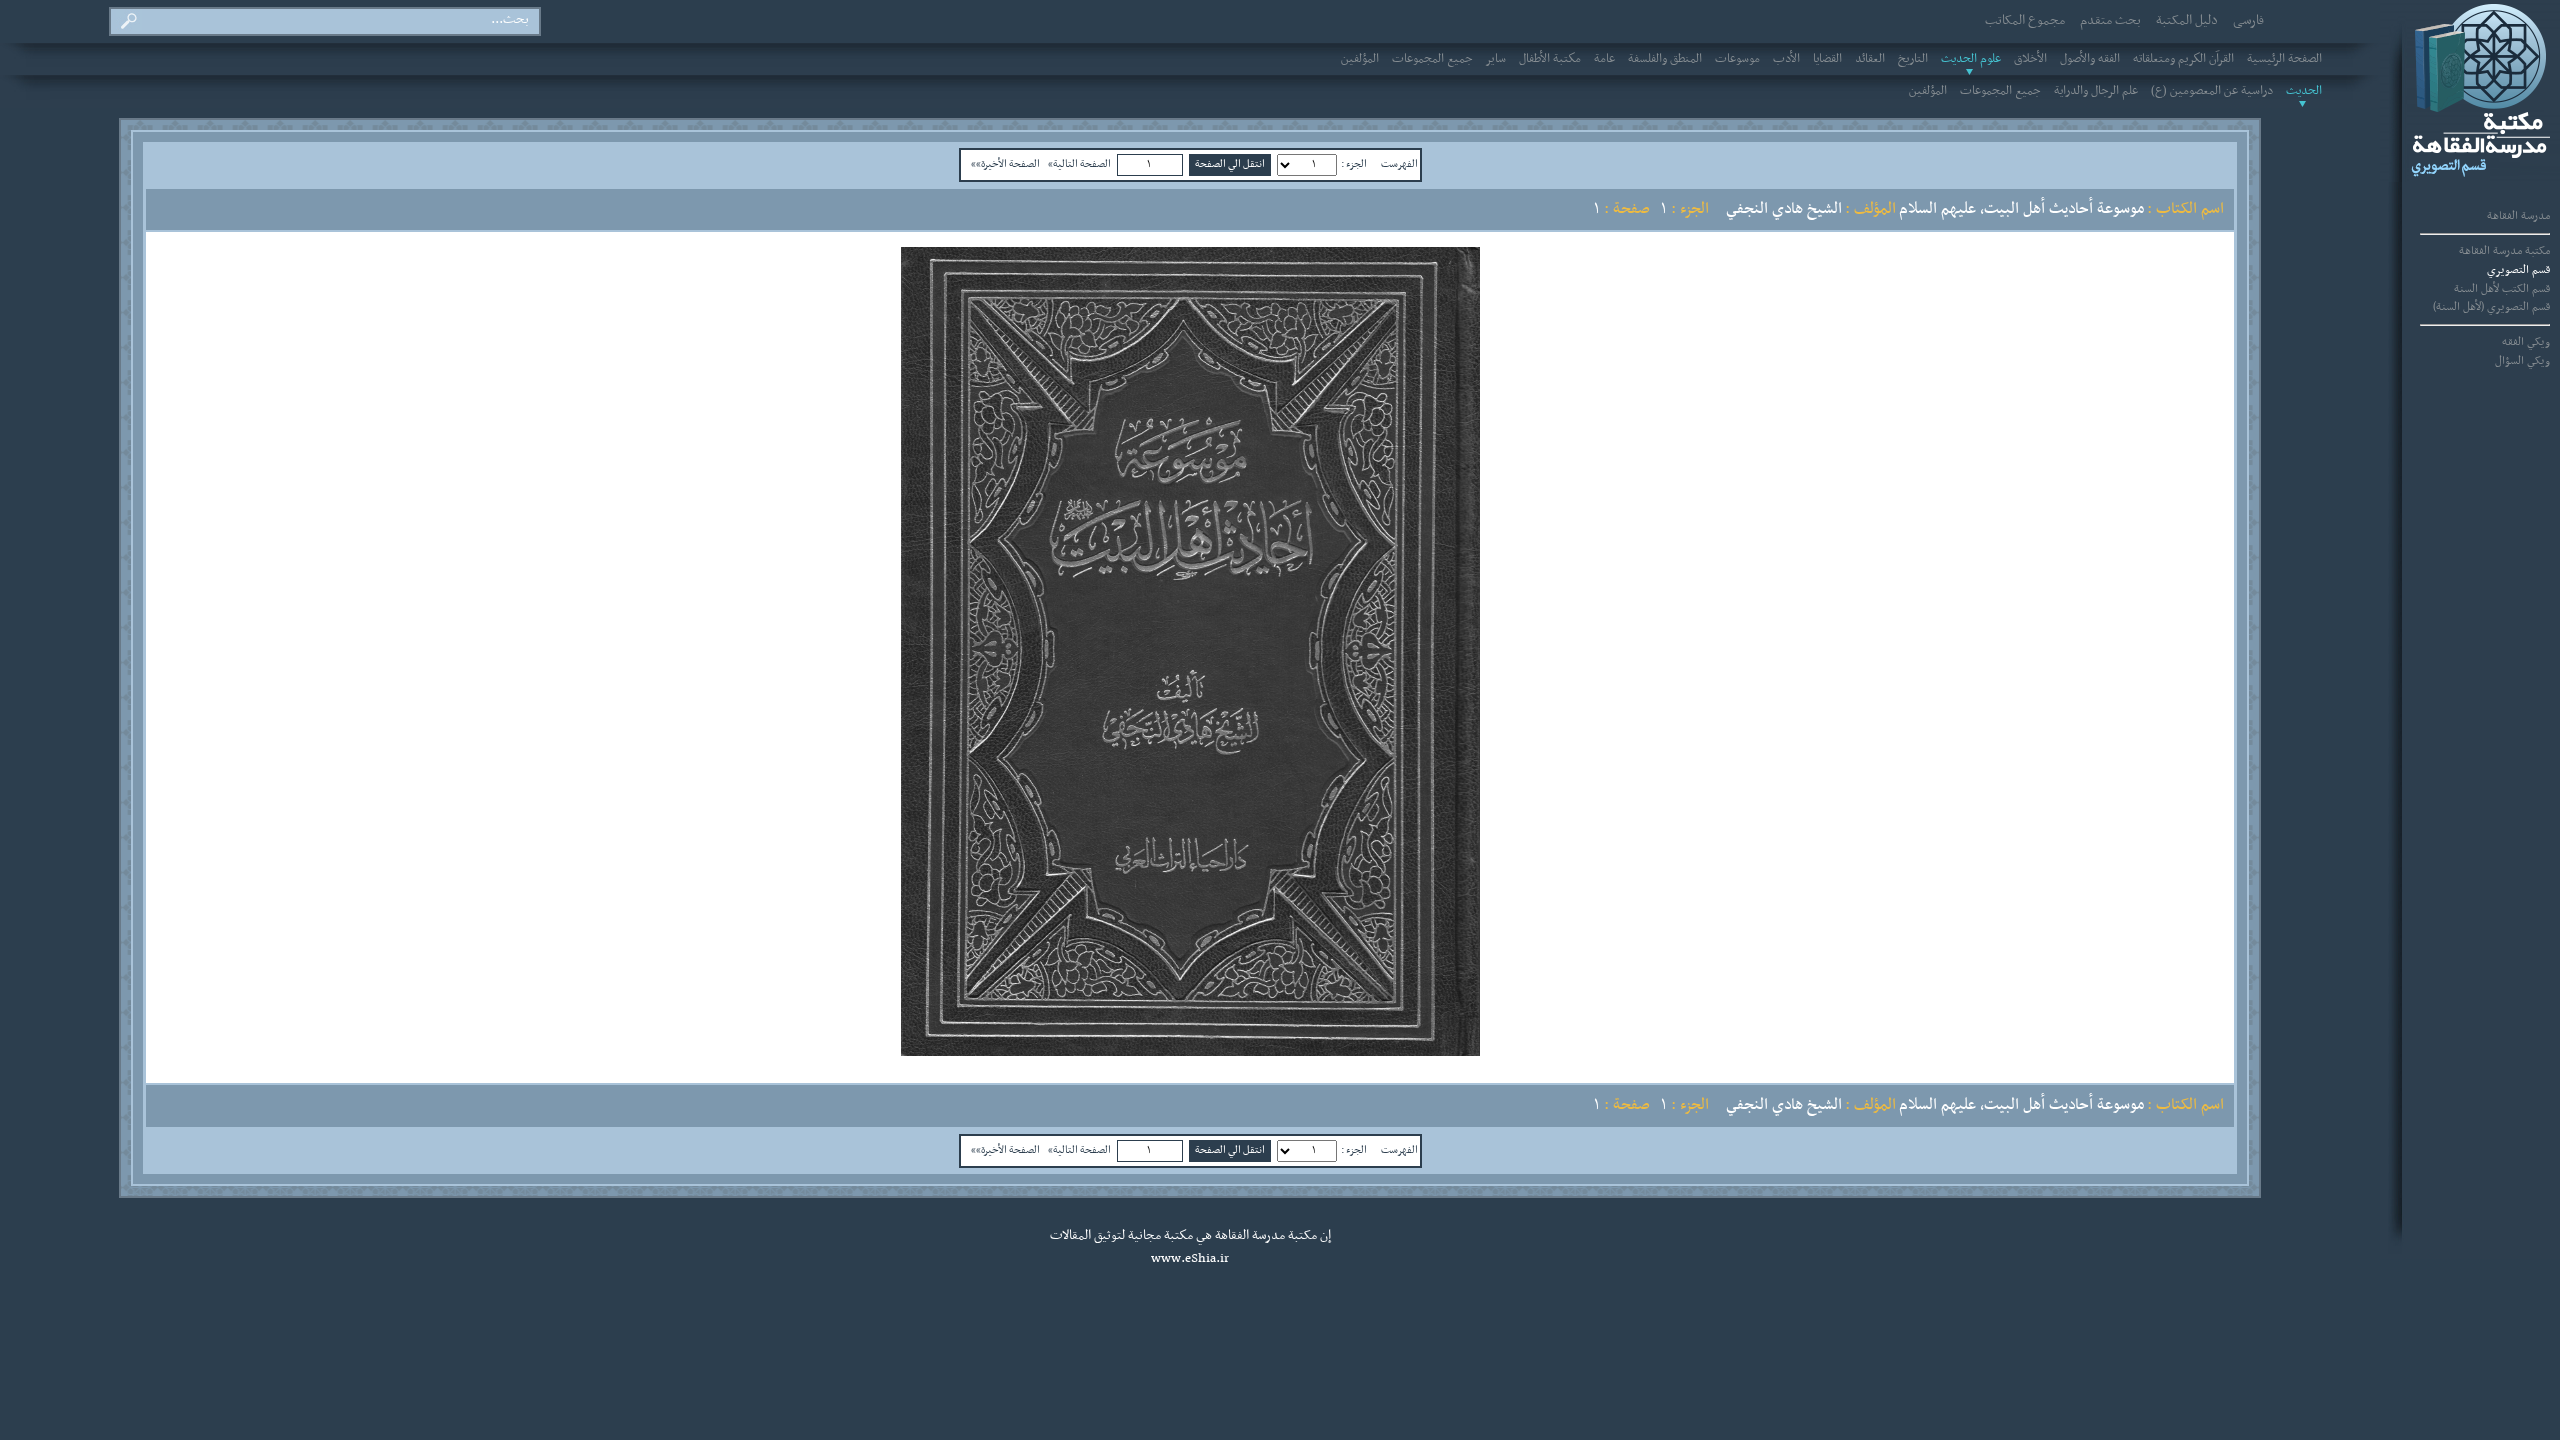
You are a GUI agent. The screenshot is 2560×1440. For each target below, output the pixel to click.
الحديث (2304, 91)
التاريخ (1913, 59)
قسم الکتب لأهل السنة (2502, 289)
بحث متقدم (2110, 21)
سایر (1496, 59)
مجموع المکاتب (2025, 21)
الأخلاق (2030, 59)
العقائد (1870, 59)
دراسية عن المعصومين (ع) (2212, 91)
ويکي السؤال (2522, 361)
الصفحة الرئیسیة (2284, 59)
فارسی (2248, 21)
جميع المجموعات (1432, 59)
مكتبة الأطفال (1550, 59)
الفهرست (1399, 164)
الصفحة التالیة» (1079, 164)
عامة (1604, 59)
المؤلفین (1360, 59)
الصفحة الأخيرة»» (1005, 164)
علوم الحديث (1971, 59)
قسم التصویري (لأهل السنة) (2491, 307)
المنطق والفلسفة (1665, 59)
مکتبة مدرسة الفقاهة (2504, 251)
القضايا (1827, 59)
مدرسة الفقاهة (2518, 216)
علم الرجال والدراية (2096, 91)
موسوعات (1737, 59)
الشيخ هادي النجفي (1784, 209)
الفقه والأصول (2090, 59)
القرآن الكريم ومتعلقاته (2183, 59)
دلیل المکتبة (2187, 21)
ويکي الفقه (2526, 342)
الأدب (1786, 59)
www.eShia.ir (1190, 1259)
